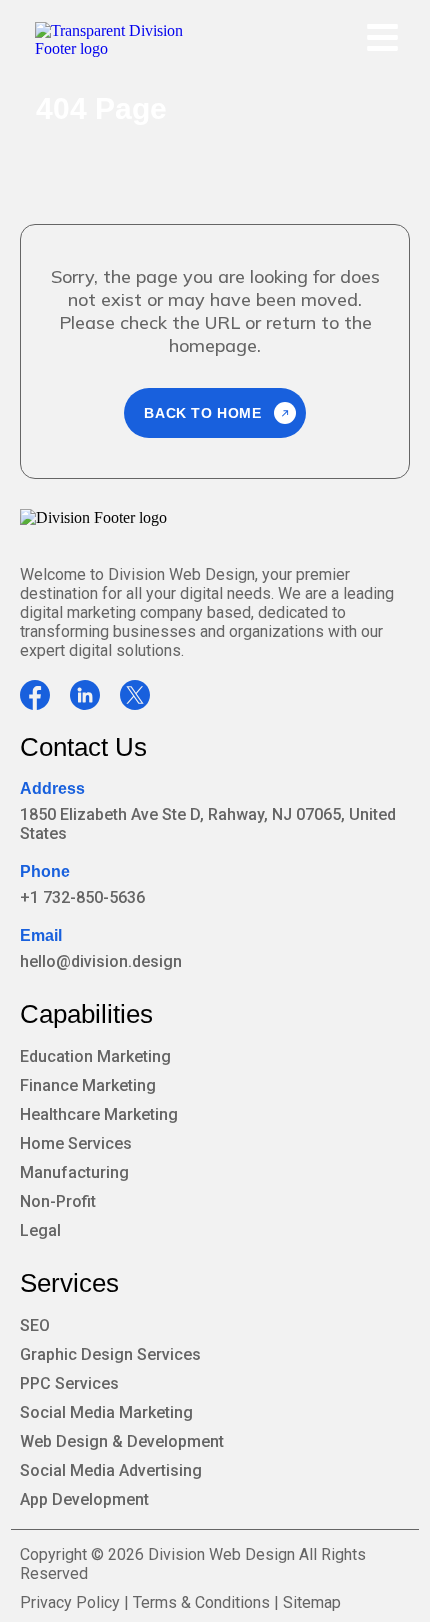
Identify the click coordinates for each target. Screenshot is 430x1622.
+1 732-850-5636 (82, 897)
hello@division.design (101, 961)
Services (69, 1283)
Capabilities (86, 1014)
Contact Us (83, 747)
